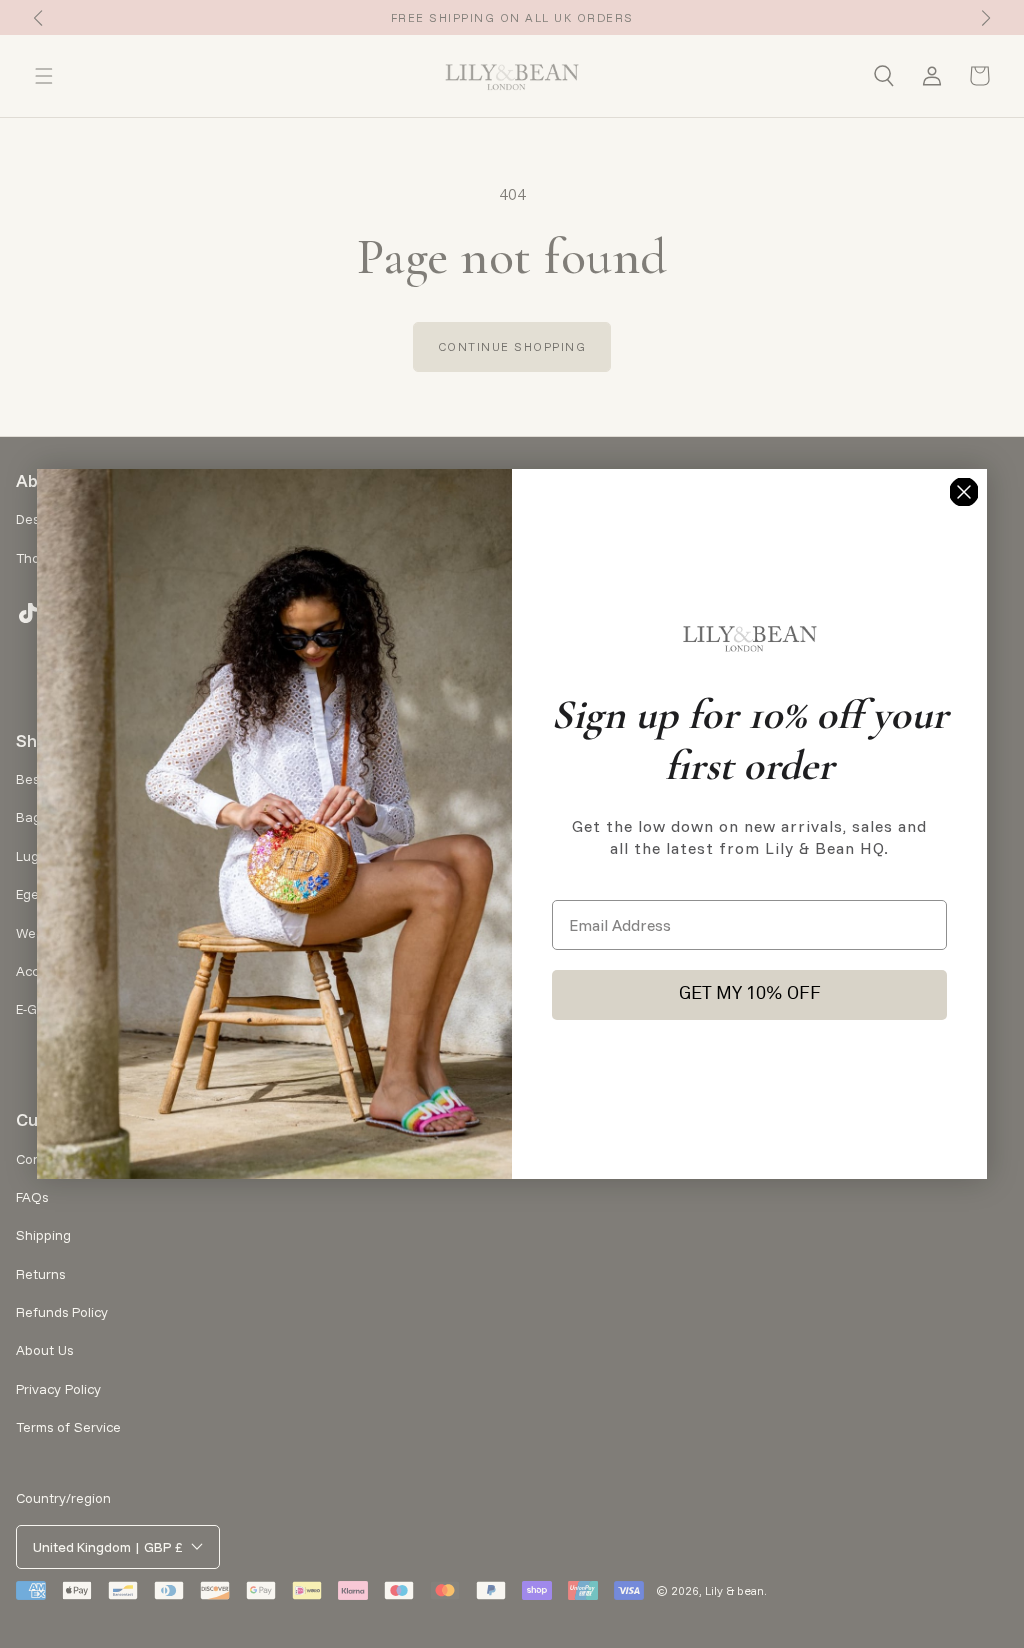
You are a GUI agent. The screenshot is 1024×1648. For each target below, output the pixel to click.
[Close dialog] (964, 492)
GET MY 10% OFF (750, 994)
